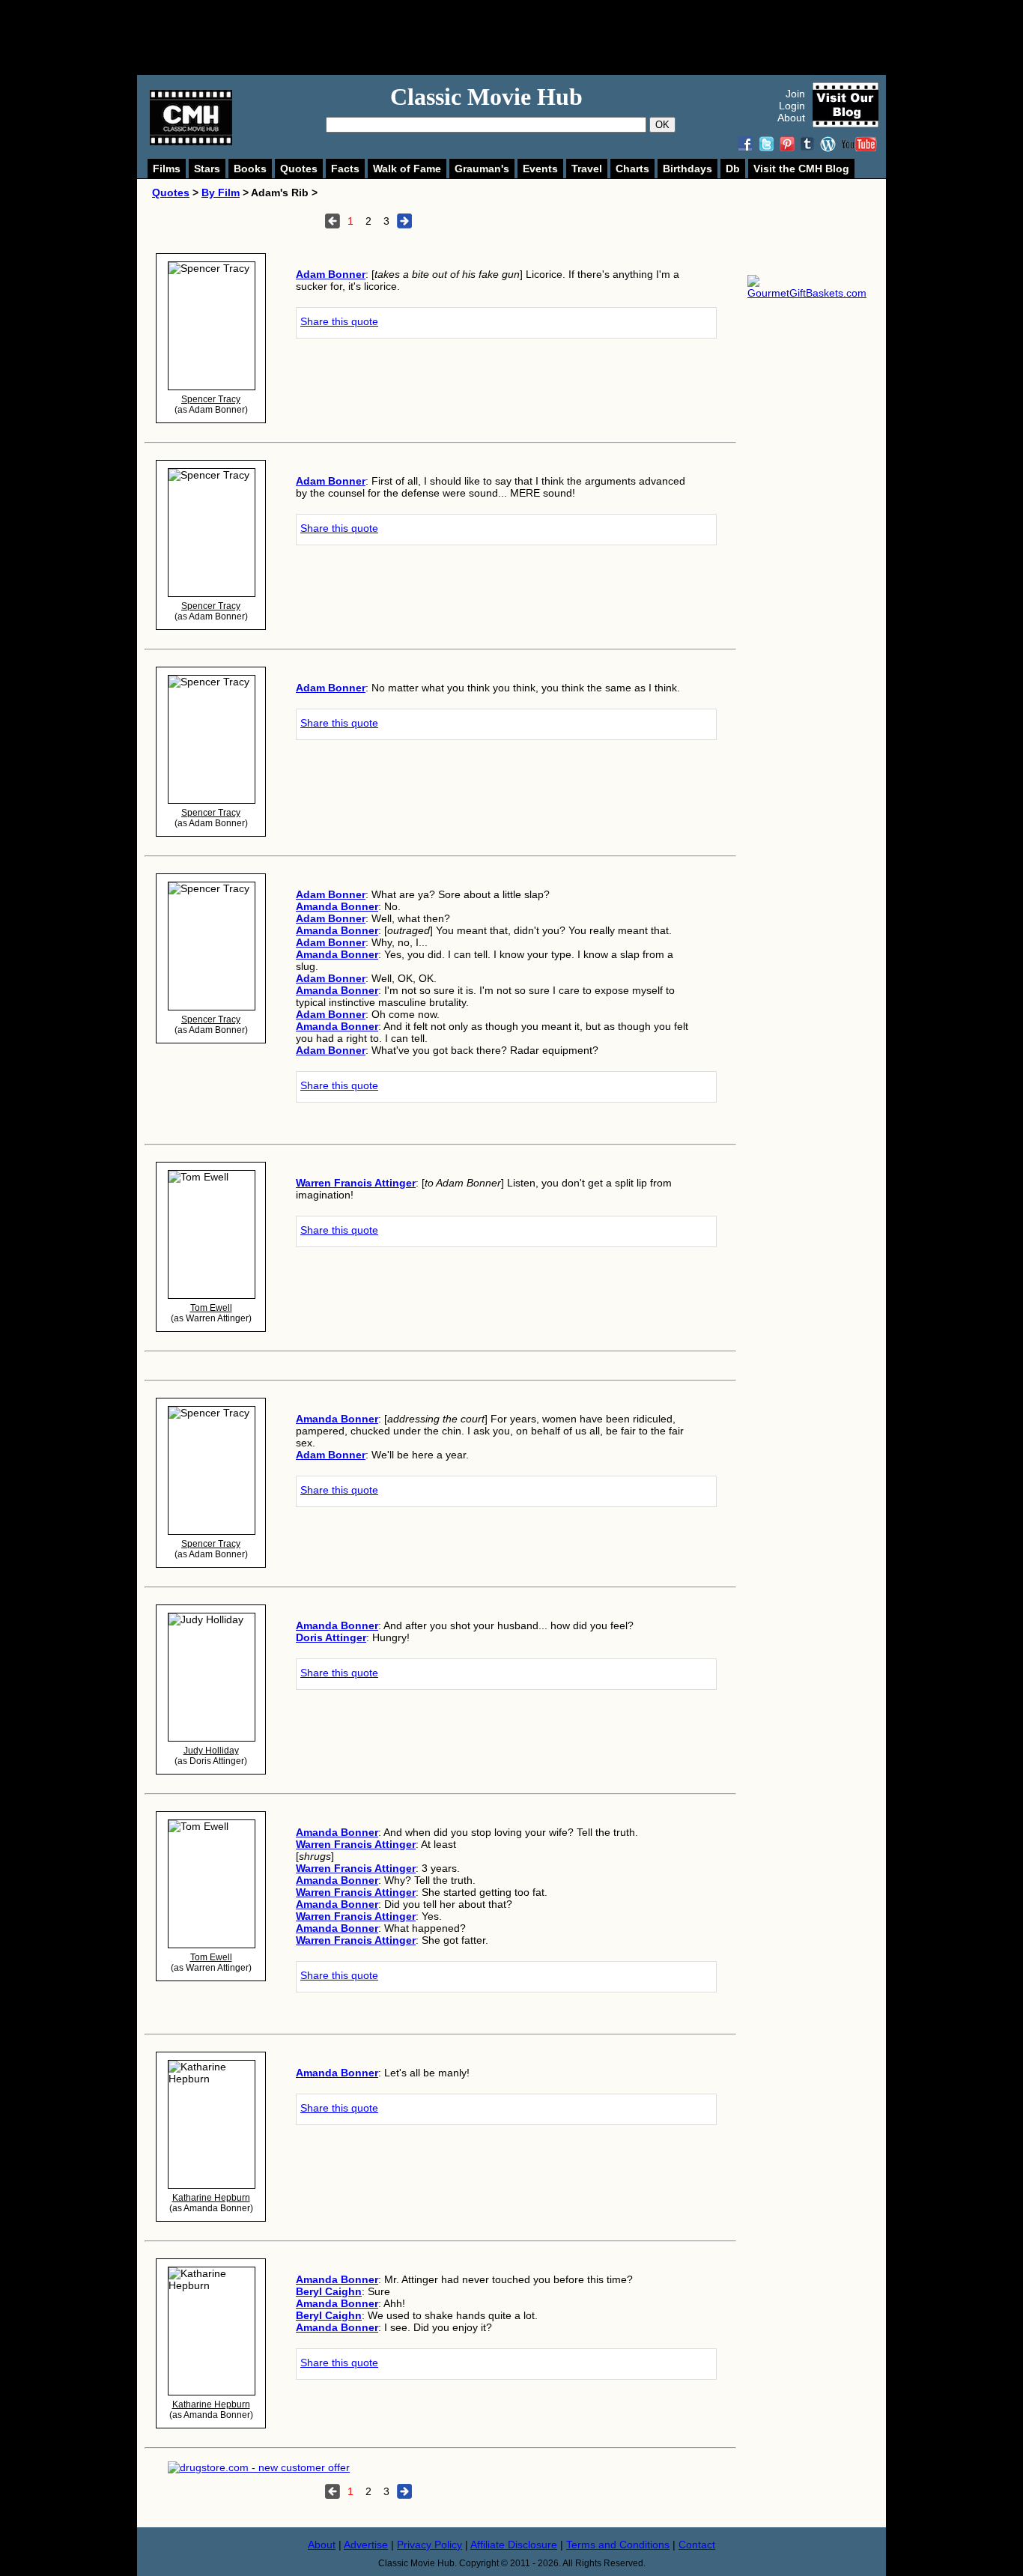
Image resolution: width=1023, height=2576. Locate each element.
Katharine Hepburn (211, 2198)
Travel (587, 169)
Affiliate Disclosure (514, 2545)
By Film (221, 193)
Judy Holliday (211, 1751)
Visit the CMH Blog (801, 169)
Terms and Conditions (618, 2545)
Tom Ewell (211, 1308)
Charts (632, 169)
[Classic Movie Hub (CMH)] (191, 142)
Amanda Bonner (337, 906)
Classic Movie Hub (486, 97)
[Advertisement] (528, 37)
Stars (207, 169)
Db (733, 169)
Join (795, 94)
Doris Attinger (331, 1637)
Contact (697, 2545)
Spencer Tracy (211, 399)
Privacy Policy (429, 2545)
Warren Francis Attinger (356, 1183)
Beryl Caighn (329, 2291)
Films (167, 169)
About (791, 118)
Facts (345, 169)
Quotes (299, 169)
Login (792, 106)
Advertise (366, 2545)
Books (250, 169)
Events (540, 169)
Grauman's (482, 169)
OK (662, 125)
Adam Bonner (331, 274)
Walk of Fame (407, 169)
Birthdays (687, 169)
